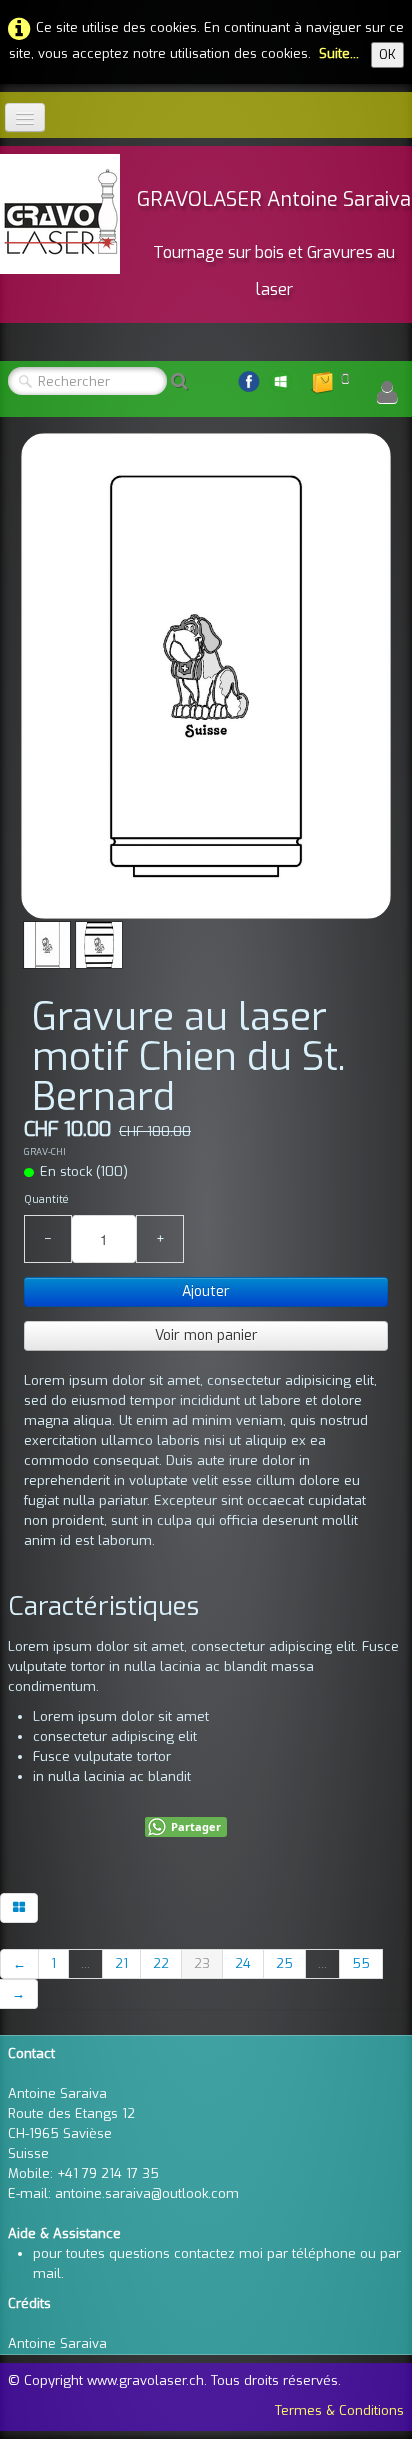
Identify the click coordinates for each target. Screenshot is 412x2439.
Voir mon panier (206, 1335)
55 (361, 1963)
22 (161, 1963)
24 (243, 1963)
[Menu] (25, 117)
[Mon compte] (387, 393)
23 (202, 1963)
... (85, 1963)
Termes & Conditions (339, 2410)
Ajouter (206, 1291)
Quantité (46, 1199)
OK (387, 54)
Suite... (339, 53)
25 (284, 1963)
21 (121, 1963)
